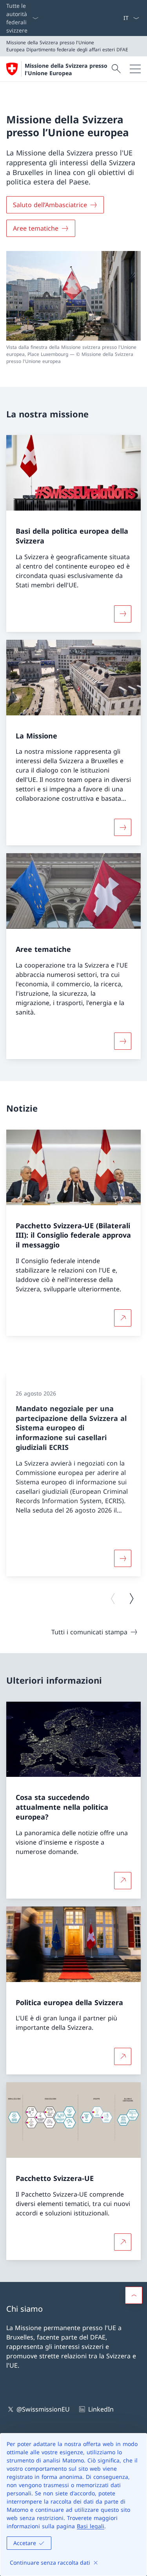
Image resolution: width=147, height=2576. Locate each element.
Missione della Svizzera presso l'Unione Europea (66, 69)
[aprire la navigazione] (135, 69)
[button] (134, 2295)
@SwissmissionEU (43, 2409)
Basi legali (91, 2526)
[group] (73, 1475)
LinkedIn (101, 2409)
